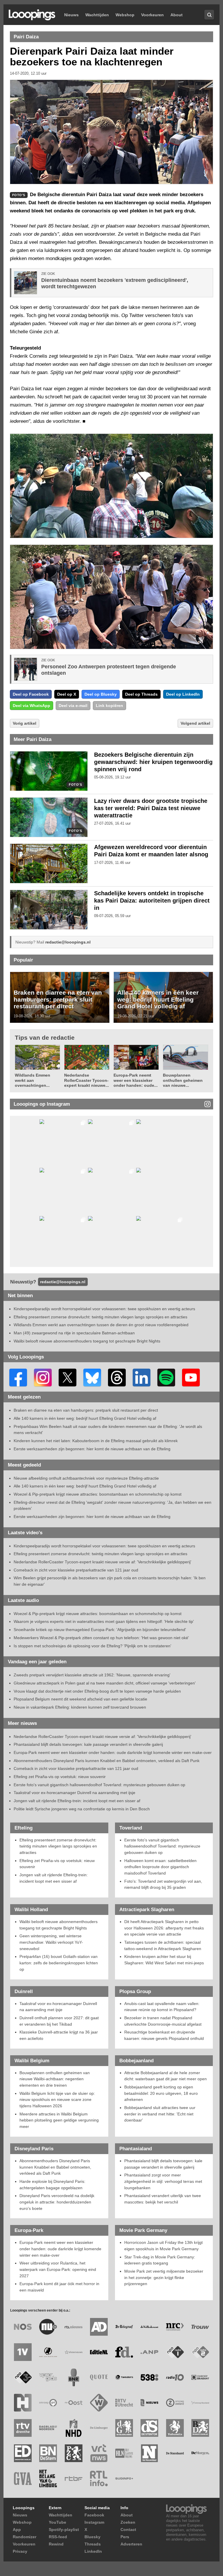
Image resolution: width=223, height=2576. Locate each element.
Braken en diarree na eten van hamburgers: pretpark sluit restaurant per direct (58, 999)
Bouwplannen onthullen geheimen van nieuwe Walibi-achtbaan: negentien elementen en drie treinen (55, 2079)
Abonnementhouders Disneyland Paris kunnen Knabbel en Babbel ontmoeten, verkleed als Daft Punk (107, 1761)
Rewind (56, 2544)
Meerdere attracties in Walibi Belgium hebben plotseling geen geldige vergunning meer (59, 2120)
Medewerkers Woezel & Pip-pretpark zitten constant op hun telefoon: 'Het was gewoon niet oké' (101, 1638)
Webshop (125, 15)
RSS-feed (58, 2537)
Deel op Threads (141, 694)
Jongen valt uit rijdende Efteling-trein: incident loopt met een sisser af (77, 1801)
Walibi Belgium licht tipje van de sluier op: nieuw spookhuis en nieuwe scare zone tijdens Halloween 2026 (57, 2100)
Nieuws (71, 15)
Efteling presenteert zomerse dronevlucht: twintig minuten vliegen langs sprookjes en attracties (100, 1317)
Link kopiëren (109, 706)
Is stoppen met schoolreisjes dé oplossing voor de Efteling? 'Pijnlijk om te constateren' (92, 1646)
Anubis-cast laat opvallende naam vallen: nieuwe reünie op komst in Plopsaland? (162, 2007)
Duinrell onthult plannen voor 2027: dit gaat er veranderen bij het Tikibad (59, 2021)
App (17, 2530)
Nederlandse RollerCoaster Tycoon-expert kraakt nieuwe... (87, 1080)
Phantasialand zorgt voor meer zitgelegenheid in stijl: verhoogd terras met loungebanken (163, 2181)
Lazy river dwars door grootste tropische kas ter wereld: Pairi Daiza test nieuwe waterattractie (151, 808)
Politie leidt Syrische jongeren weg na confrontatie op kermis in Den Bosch (82, 1809)
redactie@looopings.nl (68, 942)
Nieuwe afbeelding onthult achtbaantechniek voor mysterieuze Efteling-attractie (86, 1478)
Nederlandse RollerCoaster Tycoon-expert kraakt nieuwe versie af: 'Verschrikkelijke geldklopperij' (102, 1562)
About (177, 15)
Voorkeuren (152, 15)
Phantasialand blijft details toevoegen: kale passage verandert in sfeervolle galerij (88, 1744)
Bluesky (92, 2537)
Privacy (20, 2551)
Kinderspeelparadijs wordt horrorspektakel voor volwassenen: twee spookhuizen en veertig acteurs (104, 1309)
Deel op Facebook (31, 694)
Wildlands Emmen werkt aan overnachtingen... (33, 1080)
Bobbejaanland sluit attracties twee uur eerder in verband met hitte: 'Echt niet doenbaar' (160, 2114)
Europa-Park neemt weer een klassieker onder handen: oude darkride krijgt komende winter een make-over (113, 1752)
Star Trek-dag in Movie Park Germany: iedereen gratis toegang (160, 2260)
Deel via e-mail (73, 706)
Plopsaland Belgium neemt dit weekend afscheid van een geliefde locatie (80, 1699)
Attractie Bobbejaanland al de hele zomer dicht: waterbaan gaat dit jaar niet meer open (166, 2076)
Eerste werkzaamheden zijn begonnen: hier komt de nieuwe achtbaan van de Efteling (92, 1449)
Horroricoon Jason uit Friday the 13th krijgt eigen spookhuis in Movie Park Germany (163, 2246)
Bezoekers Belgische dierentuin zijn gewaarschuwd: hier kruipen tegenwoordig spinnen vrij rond (153, 762)
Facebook (94, 2515)
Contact (128, 2530)
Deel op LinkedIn (183, 694)
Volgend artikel (195, 723)
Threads (93, 2544)
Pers (125, 2537)
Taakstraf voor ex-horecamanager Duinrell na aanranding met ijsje (74, 1793)
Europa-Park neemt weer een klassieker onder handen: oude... (136, 1080)
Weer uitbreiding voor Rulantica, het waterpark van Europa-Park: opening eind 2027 (58, 2269)
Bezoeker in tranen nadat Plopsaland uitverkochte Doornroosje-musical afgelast (163, 2021)
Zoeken (128, 2522)
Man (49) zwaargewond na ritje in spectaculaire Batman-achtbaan (74, 1333)
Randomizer (25, 2537)
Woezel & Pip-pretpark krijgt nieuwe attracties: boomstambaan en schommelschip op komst (98, 1494)
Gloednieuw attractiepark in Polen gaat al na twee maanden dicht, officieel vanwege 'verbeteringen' (105, 1683)
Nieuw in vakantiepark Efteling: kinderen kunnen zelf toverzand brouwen (80, 1707)
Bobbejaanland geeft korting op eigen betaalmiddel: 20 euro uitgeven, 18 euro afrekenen (161, 2093)
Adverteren (131, 2544)
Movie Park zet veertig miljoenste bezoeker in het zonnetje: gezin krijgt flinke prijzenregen (164, 2277)
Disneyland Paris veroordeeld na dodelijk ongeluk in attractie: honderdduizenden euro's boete (57, 2202)
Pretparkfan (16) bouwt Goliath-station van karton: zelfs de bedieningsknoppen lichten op (59, 1963)
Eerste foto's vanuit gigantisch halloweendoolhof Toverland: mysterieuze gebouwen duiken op (99, 1785)
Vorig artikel (25, 723)
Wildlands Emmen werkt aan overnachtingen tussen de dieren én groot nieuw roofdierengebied (101, 1325)
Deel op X (67, 694)
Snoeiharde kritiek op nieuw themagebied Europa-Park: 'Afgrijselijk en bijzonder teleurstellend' (100, 1630)
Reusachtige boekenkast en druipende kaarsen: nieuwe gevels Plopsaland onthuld (164, 2035)
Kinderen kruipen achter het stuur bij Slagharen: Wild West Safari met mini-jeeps (164, 1960)
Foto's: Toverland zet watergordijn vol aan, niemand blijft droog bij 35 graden (163, 1884)
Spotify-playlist (64, 2530)
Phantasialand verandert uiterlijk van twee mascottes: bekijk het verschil (163, 2199)
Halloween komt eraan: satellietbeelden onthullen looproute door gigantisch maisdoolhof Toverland (160, 1867)
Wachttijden (97, 15)
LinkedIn (93, 2551)
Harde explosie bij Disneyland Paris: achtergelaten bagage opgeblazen (52, 2185)
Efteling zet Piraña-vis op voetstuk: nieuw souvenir (60, 1777)
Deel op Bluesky (101, 694)
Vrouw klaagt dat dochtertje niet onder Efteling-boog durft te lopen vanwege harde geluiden (97, 1691)
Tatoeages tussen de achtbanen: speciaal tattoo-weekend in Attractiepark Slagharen (163, 1945)
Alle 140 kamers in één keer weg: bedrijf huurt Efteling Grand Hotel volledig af (158, 999)
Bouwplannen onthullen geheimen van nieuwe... (183, 1080)
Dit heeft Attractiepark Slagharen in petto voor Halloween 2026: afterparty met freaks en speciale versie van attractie (164, 1928)
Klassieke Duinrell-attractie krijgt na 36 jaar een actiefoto (59, 2035)
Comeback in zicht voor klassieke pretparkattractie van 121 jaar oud (76, 1570)
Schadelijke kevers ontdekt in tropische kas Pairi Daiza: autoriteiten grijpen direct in (152, 901)
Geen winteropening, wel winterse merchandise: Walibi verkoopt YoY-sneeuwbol (51, 1942)
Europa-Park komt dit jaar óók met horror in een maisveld (59, 2287)
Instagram (94, 2522)
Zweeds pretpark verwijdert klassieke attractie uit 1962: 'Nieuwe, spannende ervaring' (92, 1675)
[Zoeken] (209, 15)
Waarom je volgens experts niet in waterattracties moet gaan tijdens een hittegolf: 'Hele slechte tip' (104, 1621)
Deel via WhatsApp (32, 706)
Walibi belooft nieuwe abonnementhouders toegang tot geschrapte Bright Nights (87, 1341)
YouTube (57, 2522)
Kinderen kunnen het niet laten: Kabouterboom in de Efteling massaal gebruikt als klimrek (96, 1441)
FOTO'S (75, 785)
